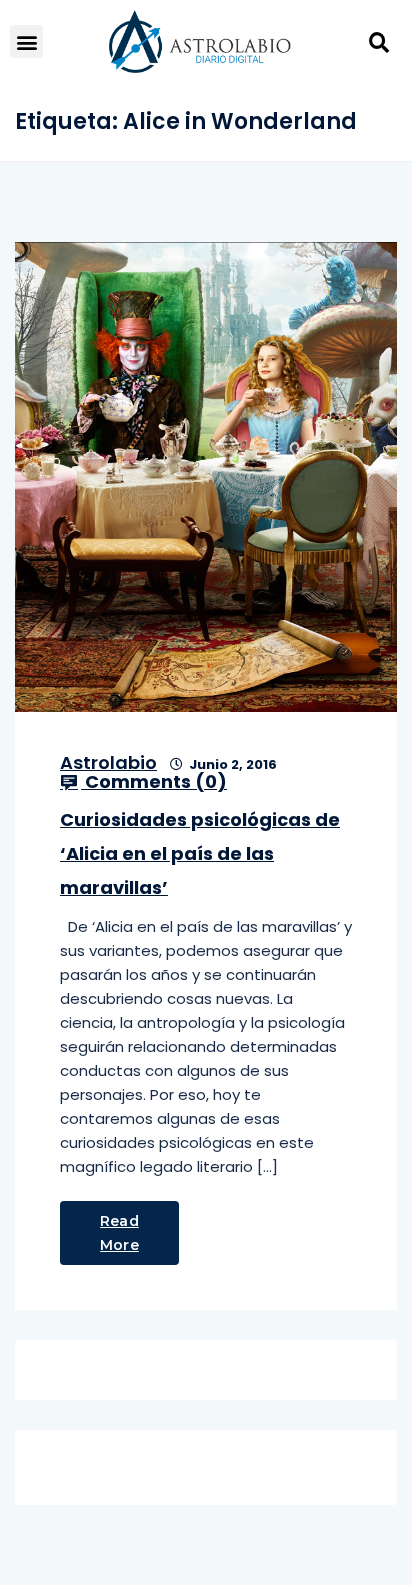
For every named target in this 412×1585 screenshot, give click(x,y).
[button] (26, 41)
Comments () (154, 782)
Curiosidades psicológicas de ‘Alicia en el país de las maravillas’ (200, 853)
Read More (119, 1233)
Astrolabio (108, 762)
